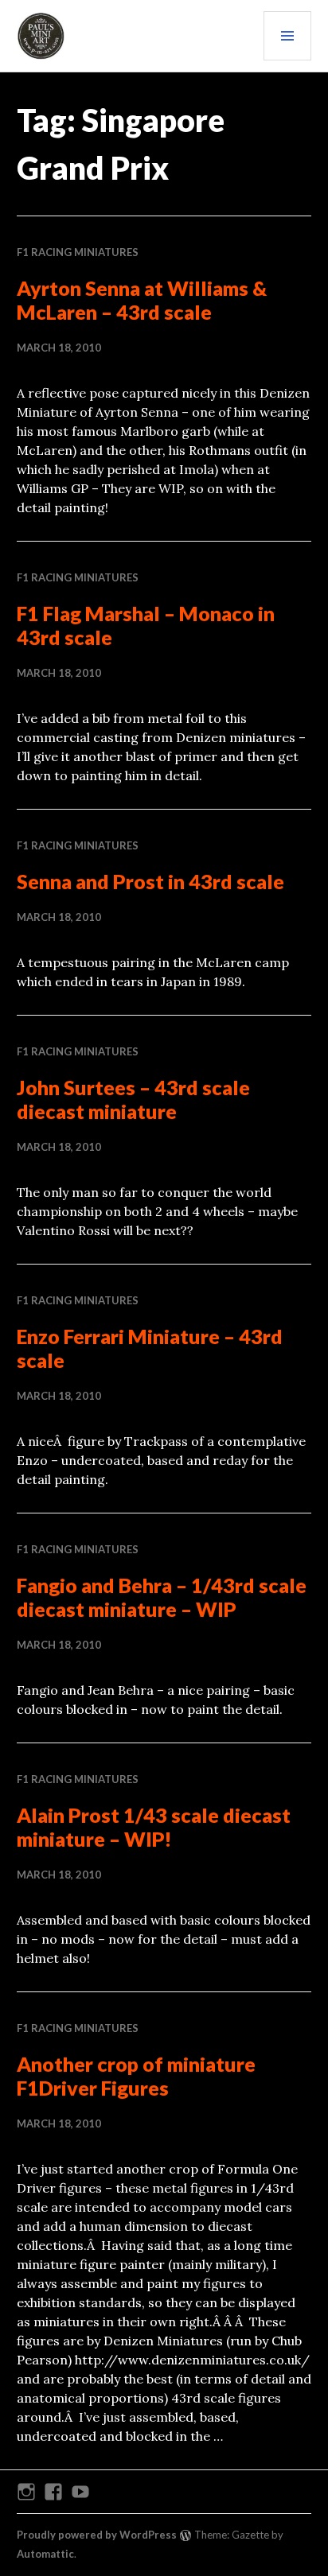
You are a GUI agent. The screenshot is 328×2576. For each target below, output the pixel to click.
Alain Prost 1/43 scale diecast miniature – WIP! (154, 1827)
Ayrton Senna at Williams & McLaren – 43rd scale (142, 300)
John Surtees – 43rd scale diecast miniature (133, 1099)
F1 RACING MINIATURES (78, 252)
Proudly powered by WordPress (97, 2535)
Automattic (45, 2554)
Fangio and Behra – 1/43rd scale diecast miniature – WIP (162, 1597)
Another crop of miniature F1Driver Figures (136, 2076)
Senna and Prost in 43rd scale (150, 881)
